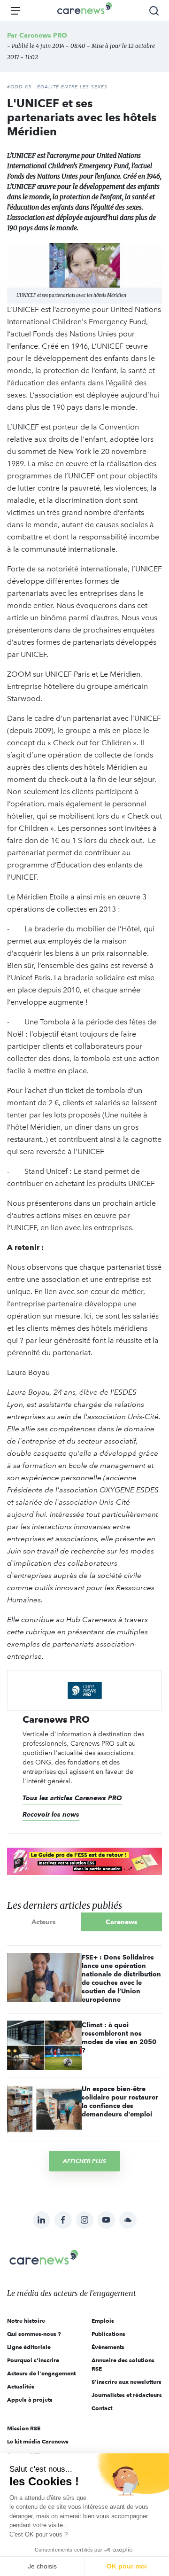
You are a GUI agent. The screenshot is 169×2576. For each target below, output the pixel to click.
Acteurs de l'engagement (41, 2373)
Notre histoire (26, 2321)
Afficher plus (84, 2161)
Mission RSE (24, 2428)
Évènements (108, 2347)
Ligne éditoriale (29, 2347)
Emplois (103, 2321)
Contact (102, 2408)
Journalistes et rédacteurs (127, 2395)
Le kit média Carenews (38, 2441)
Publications (108, 2334)
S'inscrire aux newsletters (127, 2382)
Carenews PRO (43, 35)
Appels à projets (30, 2400)
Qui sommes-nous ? (34, 2334)
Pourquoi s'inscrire (33, 2360)
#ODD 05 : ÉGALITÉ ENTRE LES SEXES (57, 87)
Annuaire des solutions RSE (123, 2364)
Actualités (21, 2386)
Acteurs (44, 1922)
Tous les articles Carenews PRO (72, 1798)
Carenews (122, 1922)
